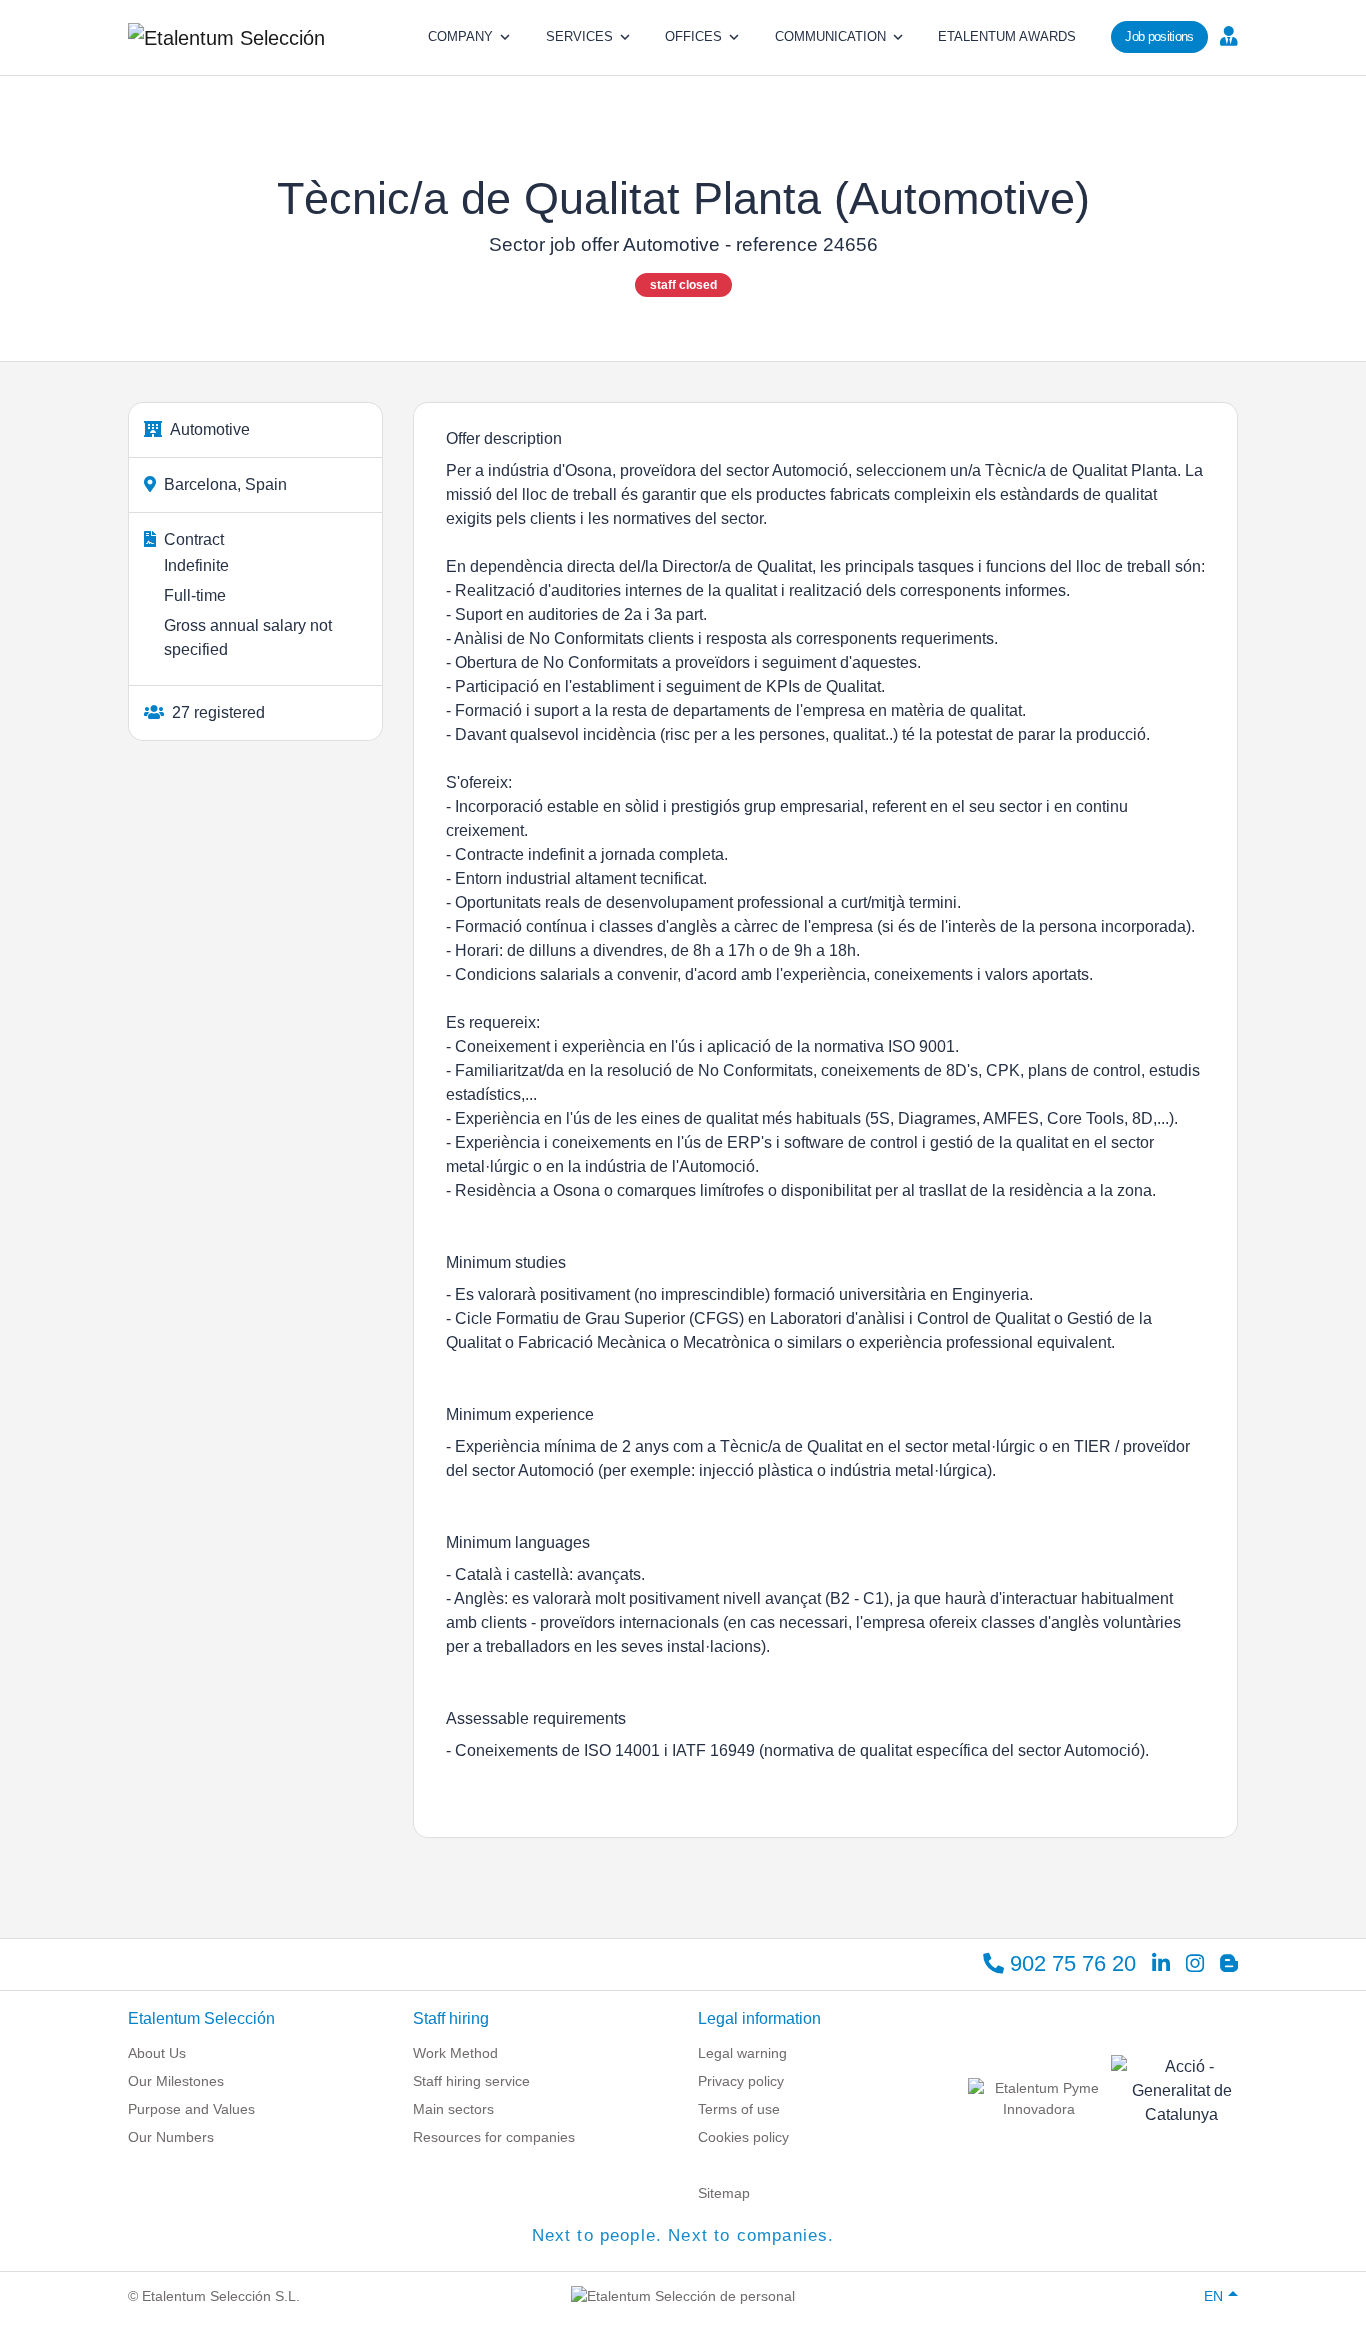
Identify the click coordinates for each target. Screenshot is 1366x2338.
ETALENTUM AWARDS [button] (1007, 36)
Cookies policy (743, 2137)
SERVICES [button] (579, 36)
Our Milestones (176, 2081)
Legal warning (742, 2053)
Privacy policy (741, 2081)
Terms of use (739, 2109)
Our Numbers (171, 2137)
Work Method (455, 2053)
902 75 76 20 (1070, 1963)
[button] (1226, 35)
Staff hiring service (471, 2081)
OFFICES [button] (693, 36)
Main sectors (453, 2109)
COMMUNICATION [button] (830, 36)
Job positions (1159, 36)
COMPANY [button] (460, 36)
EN (1213, 2296)
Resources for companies (494, 2137)
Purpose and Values (191, 2109)
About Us (157, 2053)
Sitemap (724, 2193)
